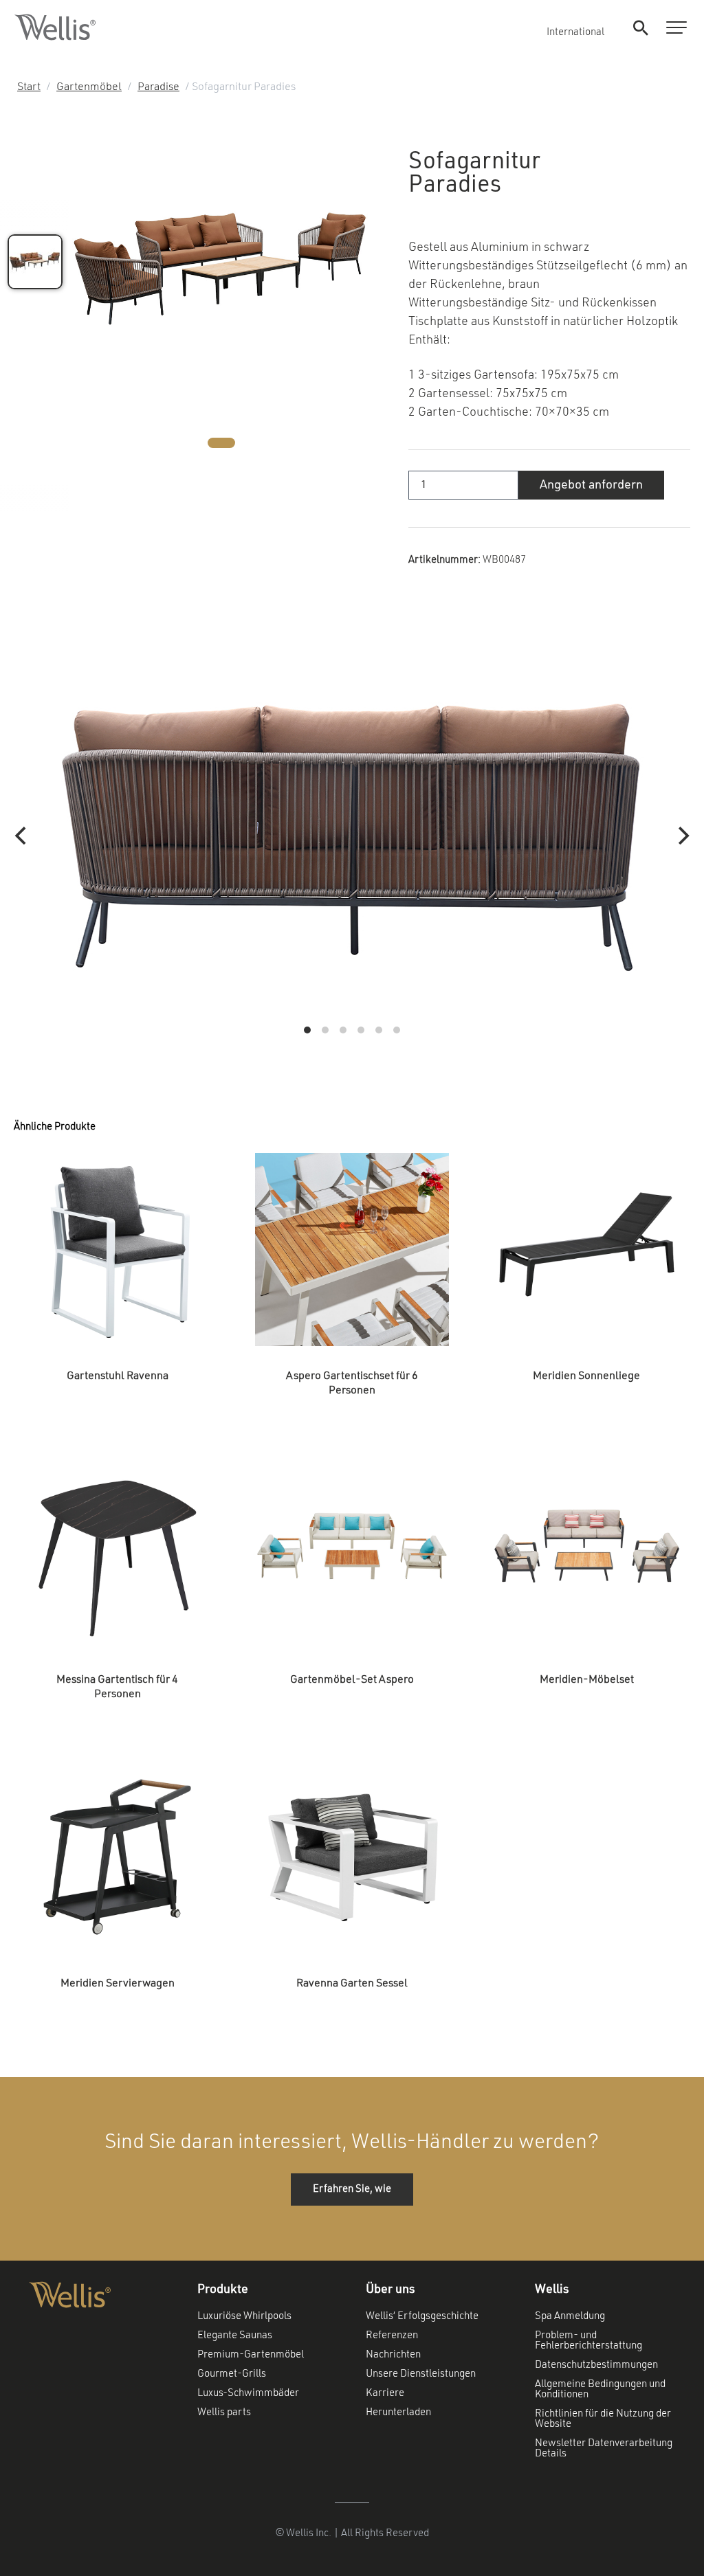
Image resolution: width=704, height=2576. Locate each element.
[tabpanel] (221, 270)
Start (29, 87)
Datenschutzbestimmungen (596, 2365)
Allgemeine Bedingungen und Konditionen (600, 2390)
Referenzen (392, 2336)
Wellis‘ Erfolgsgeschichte (422, 2317)
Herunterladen (398, 2413)
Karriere (385, 2394)
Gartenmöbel (89, 87)
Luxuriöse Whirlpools (244, 2317)
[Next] (682, 836)
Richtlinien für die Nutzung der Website (603, 2419)
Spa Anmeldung (570, 2317)
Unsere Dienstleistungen (421, 2374)
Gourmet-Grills (232, 2374)
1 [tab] (221, 443)
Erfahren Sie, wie (352, 2189)
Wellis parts (224, 2413)
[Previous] (22, 836)
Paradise (158, 87)
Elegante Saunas (235, 2336)
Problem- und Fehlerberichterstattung (588, 2341)
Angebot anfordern (591, 485)
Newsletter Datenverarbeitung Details (604, 2449)
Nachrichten (393, 2355)
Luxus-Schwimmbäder (248, 2394)
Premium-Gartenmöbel (251, 2355)
